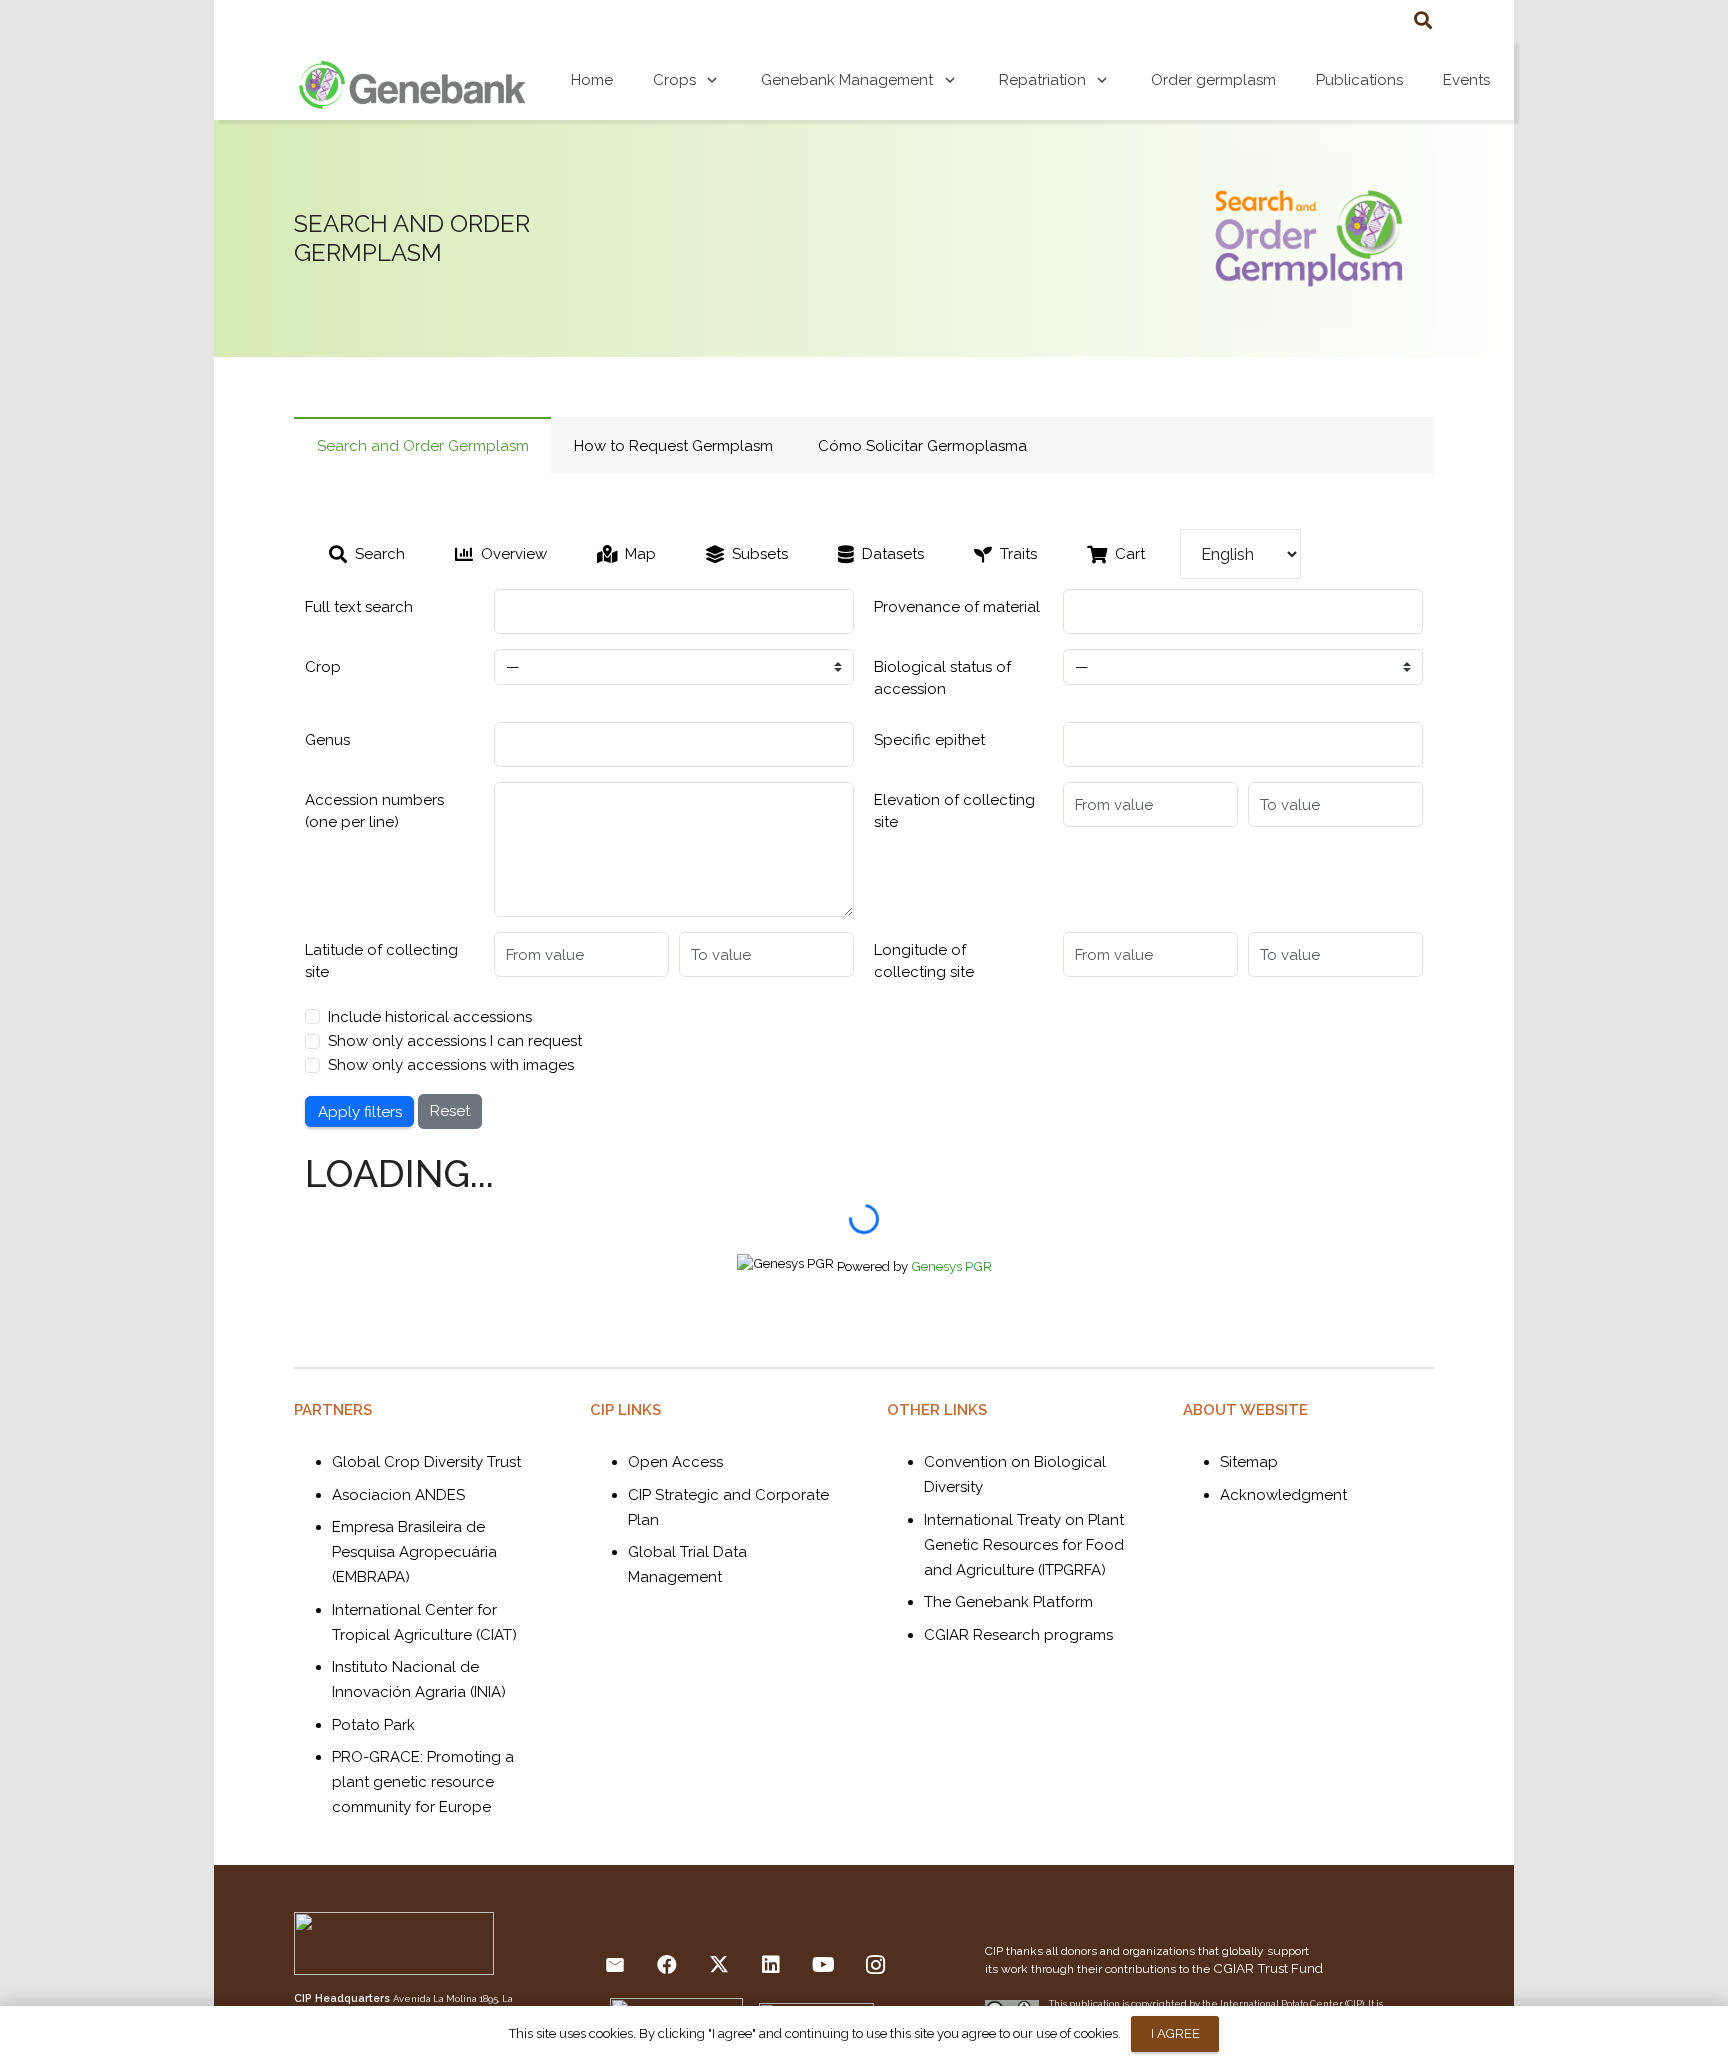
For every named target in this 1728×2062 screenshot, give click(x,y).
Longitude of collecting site (924, 961)
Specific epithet (929, 740)
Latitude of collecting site (381, 961)
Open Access (675, 1462)
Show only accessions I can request (455, 1041)
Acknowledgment (1283, 1495)
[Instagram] (875, 1965)
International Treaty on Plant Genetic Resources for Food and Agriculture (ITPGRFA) (1024, 1545)
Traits (1018, 554)
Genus (327, 740)
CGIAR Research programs (1018, 1635)
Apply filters (360, 1112)
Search (380, 554)
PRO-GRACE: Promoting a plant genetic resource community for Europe (423, 1782)
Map (640, 554)
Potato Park (373, 1725)
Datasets (893, 554)
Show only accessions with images (451, 1065)
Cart (1130, 554)
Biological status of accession (942, 678)
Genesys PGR (951, 1266)
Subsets (760, 554)
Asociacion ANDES (398, 1495)
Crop (323, 667)
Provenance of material (957, 607)
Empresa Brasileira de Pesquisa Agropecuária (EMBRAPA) (414, 1552)
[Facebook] (667, 1965)
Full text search (359, 607)
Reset (450, 1111)
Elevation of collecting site (954, 811)
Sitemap (1249, 1462)
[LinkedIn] (771, 1965)
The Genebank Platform (1008, 1602)
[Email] (615, 1965)
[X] (719, 1965)
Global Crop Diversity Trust (426, 1462)
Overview (514, 554)
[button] (1423, 20)
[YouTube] (823, 1965)
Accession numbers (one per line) (374, 811)
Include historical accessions (430, 1017)
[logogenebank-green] (412, 80)
